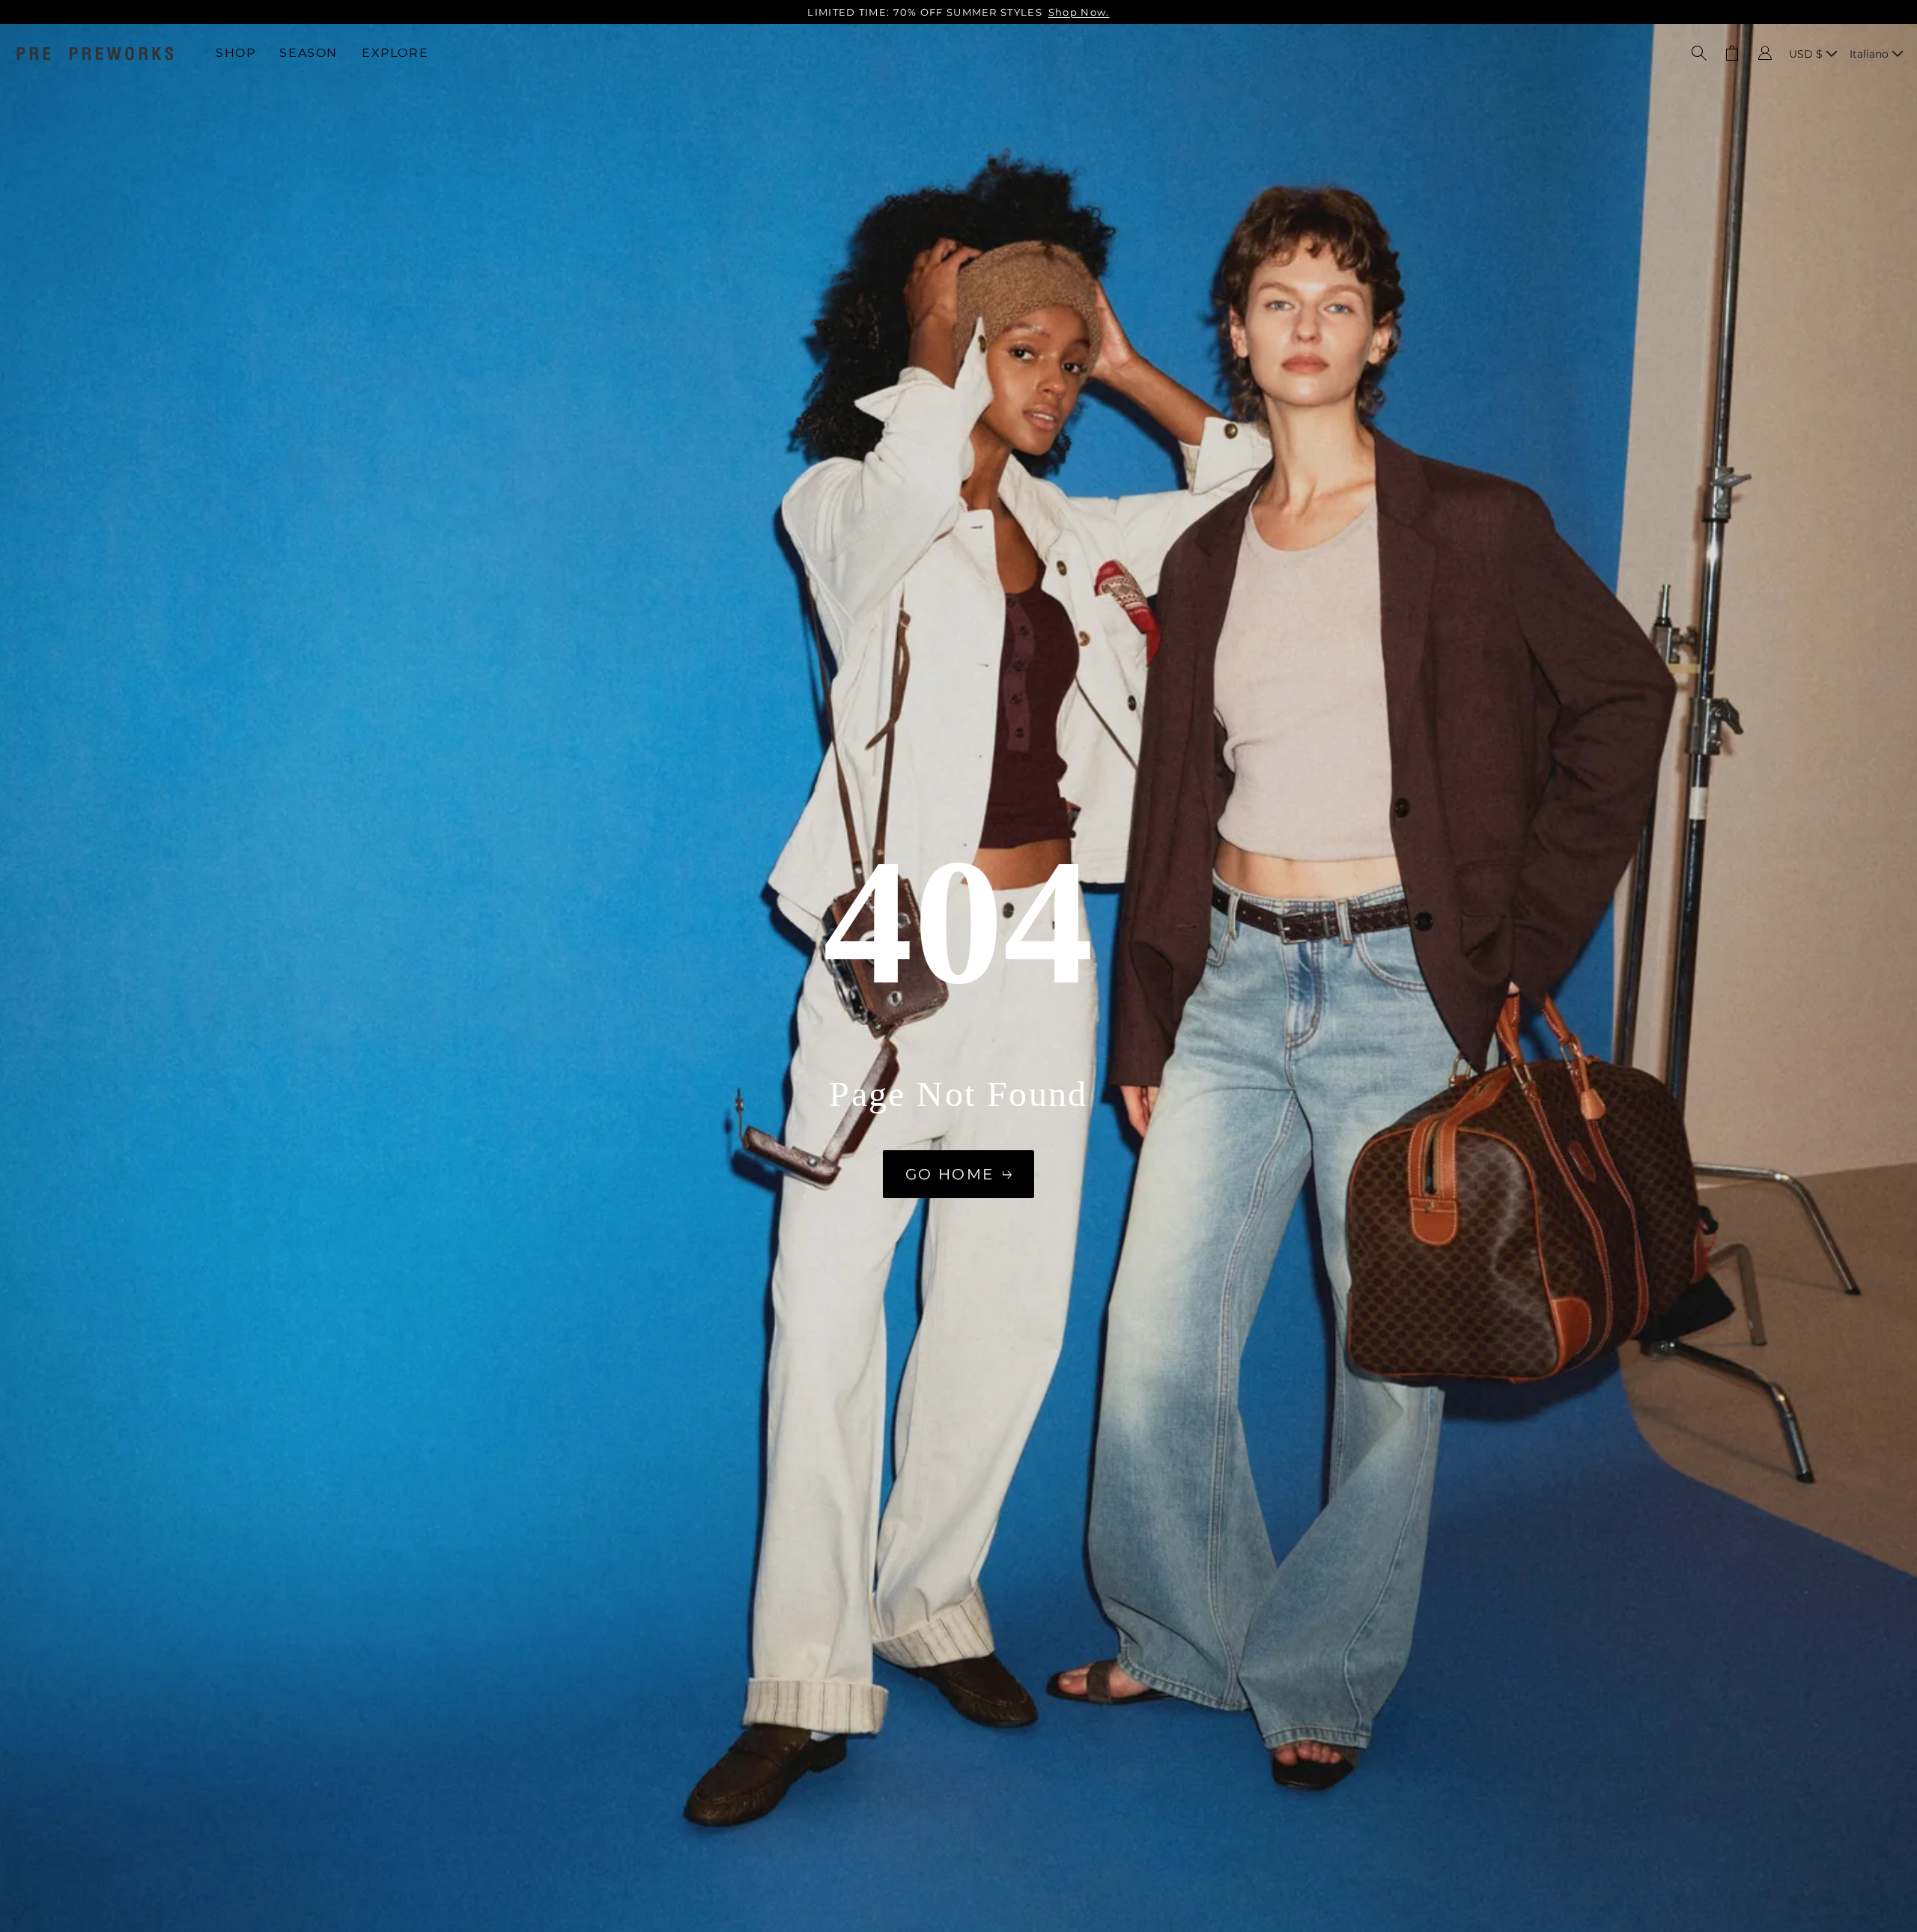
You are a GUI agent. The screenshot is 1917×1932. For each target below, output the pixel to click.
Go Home (950, 1174)
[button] (1699, 53)
